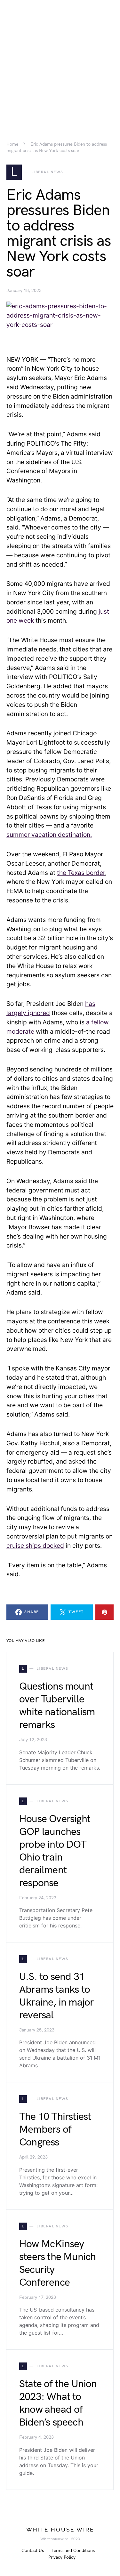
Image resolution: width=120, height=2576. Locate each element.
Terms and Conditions (73, 2551)
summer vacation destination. (49, 835)
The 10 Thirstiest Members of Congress (55, 2130)
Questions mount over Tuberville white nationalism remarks (57, 1706)
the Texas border (81, 873)
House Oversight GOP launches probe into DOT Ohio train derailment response (55, 1851)
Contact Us (33, 2551)
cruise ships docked (35, 1546)
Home (12, 144)
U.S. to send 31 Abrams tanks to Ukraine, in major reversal (56, 1996)
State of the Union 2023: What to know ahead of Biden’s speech (58, 2403)
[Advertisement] (60, 60)
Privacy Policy (62, 2557)
